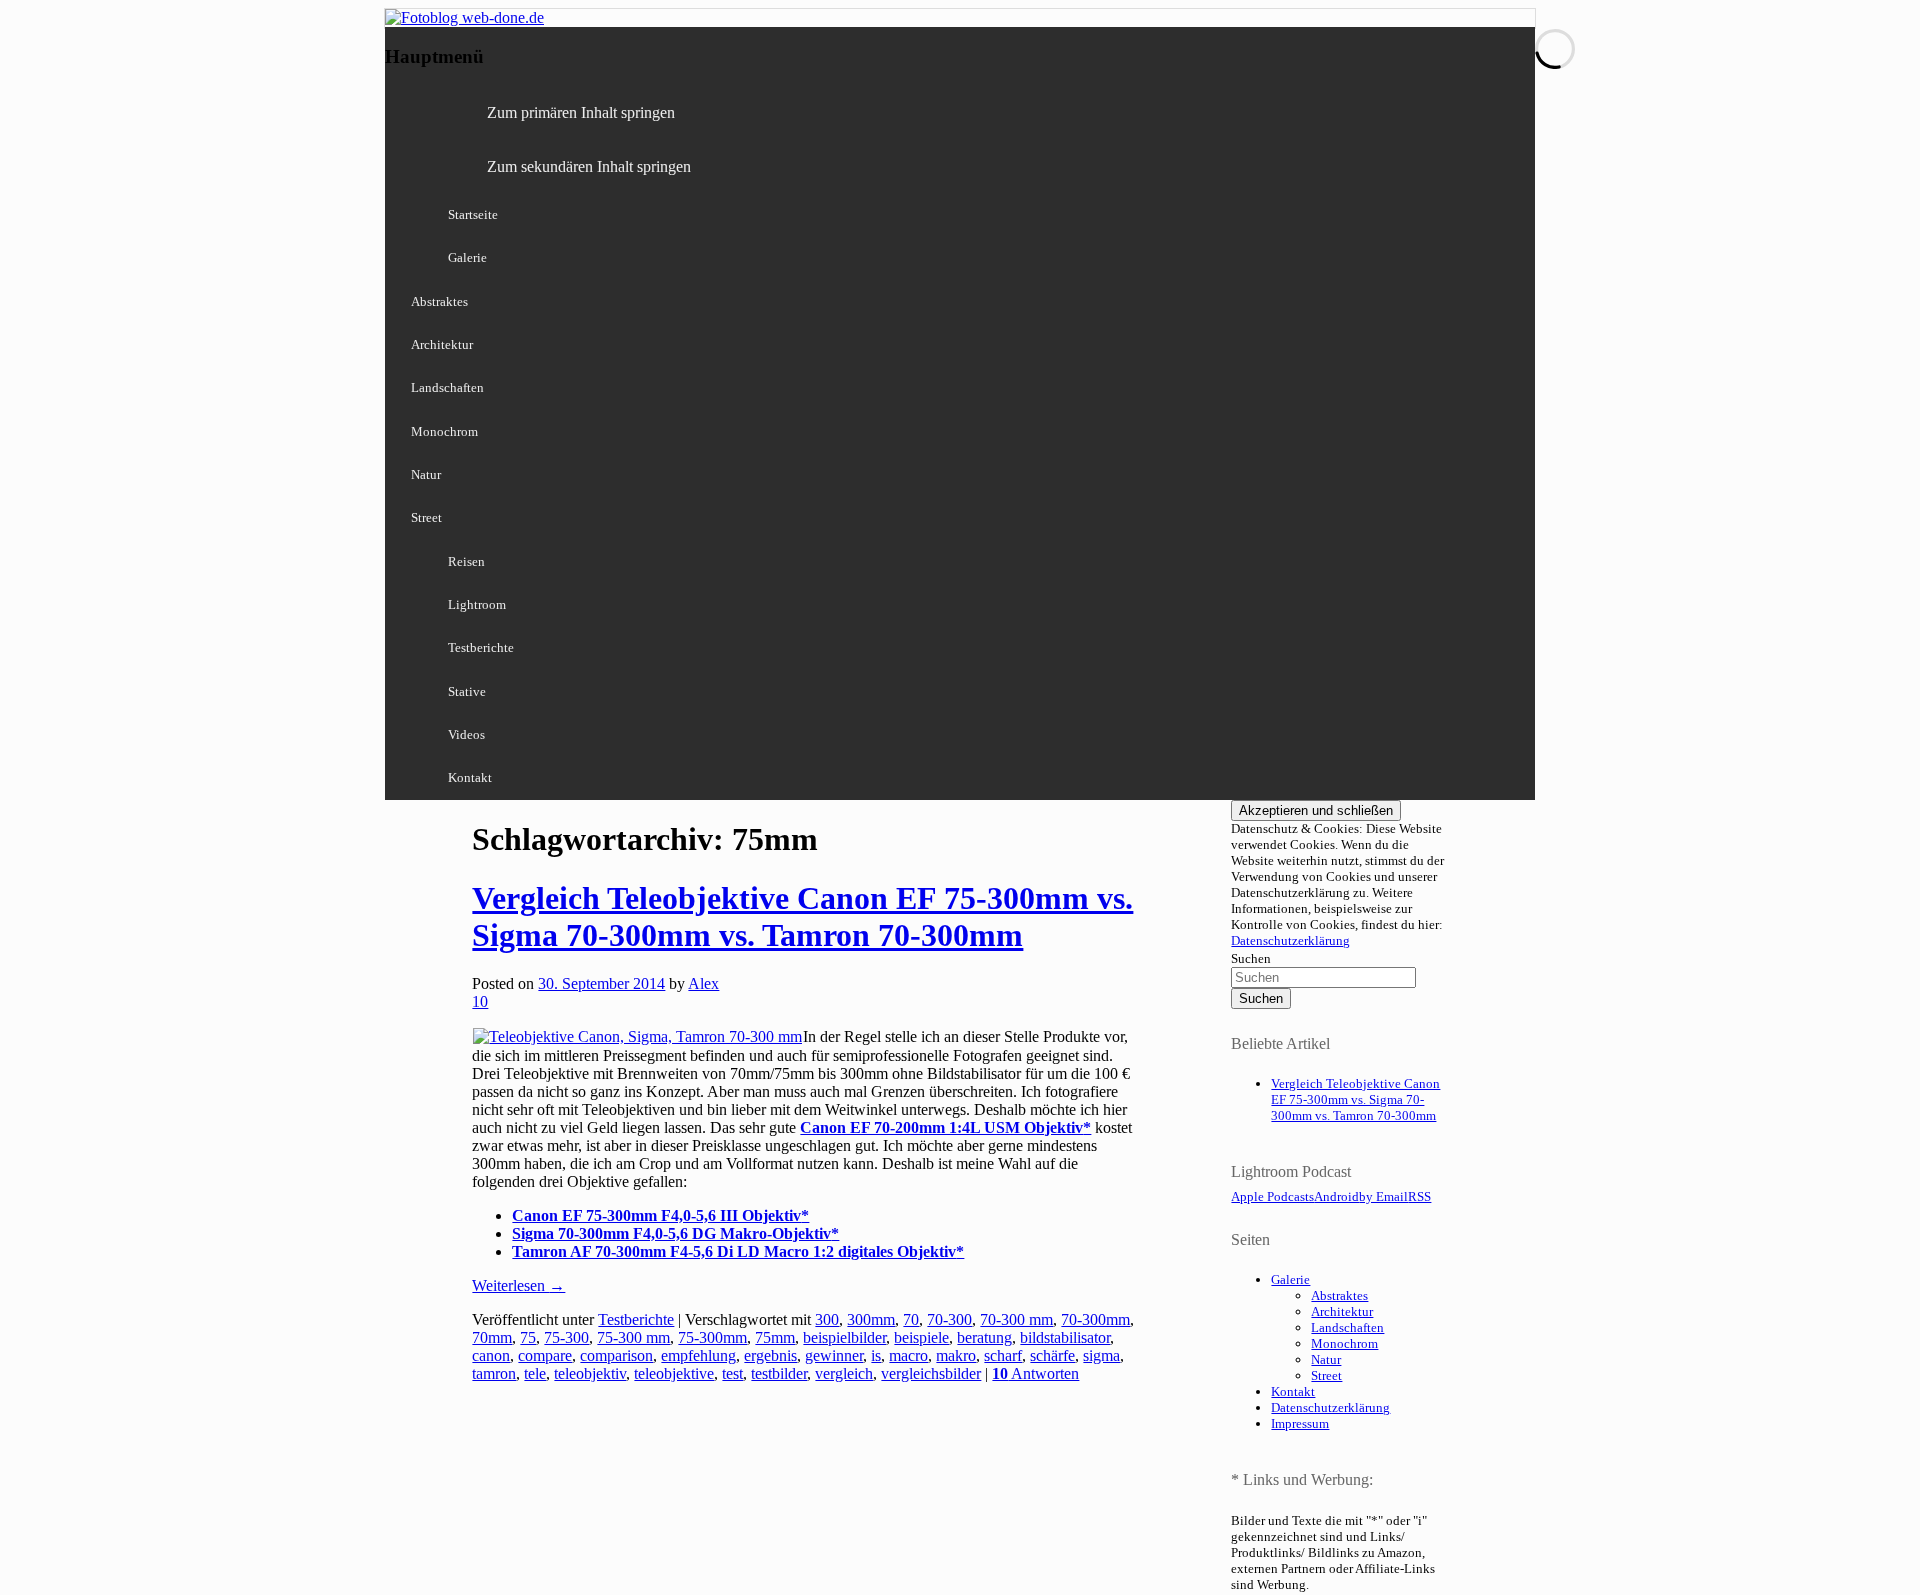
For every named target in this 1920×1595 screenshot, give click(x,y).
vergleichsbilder (931, 1373)
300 (827, 1319)
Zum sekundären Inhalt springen (589, 166)
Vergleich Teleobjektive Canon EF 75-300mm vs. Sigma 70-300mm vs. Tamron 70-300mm (802, 916)
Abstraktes (439, 301)
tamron (494, 1373)
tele (535, 1373)
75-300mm (712, 1337)
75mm (775, 1337)
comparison (616, 1355)
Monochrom (444, 431)
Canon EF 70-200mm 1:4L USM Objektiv (941, 1127)
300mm (871, 1319)
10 (480, 1001)
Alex (703, 983)
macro (908, 1355)
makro (956, 1355)
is (876, 1355)
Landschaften (447, 387)
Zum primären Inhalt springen (581, 112)
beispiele (921, 1337)
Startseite (473, 214)
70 (911, 1319)
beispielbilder (844, 1337)
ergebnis (770, 1355)
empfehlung (698, 1355)
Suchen (1251, 958)
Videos (466, 734)
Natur (426, 474)
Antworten (1035, 1373)
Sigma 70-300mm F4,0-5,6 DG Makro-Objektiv (671, 1233)
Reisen (466, 561)
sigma (1101, 1355)
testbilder (779, 1373)
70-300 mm (1016, 1319)
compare (545, 1355)
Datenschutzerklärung (1290, 940)
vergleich (844, 1373)
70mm (492, 1337)
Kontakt (470, 777)
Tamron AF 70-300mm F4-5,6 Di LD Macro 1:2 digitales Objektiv (734, 1251)
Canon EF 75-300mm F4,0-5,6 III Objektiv (656, 1215)
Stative (467, 691)
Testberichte (481, 647)
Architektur (442, 344)
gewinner (834, 1355)
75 (528, 1337)
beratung (984, 1337)
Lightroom (477, 604)
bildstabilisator (1065, 1337)
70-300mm (1095, 1319)
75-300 (566, 1337)
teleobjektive (674, 1373)
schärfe (1052, 1355)
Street (426, 517)
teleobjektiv (590, 1373)
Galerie (467, 257)
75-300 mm (633, 1337)
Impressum (1300, 1423)
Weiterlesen (518, 1285)
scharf (1003, 1355)
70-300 (949, 1319)
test (732, 1373)
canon (491, 1355)
